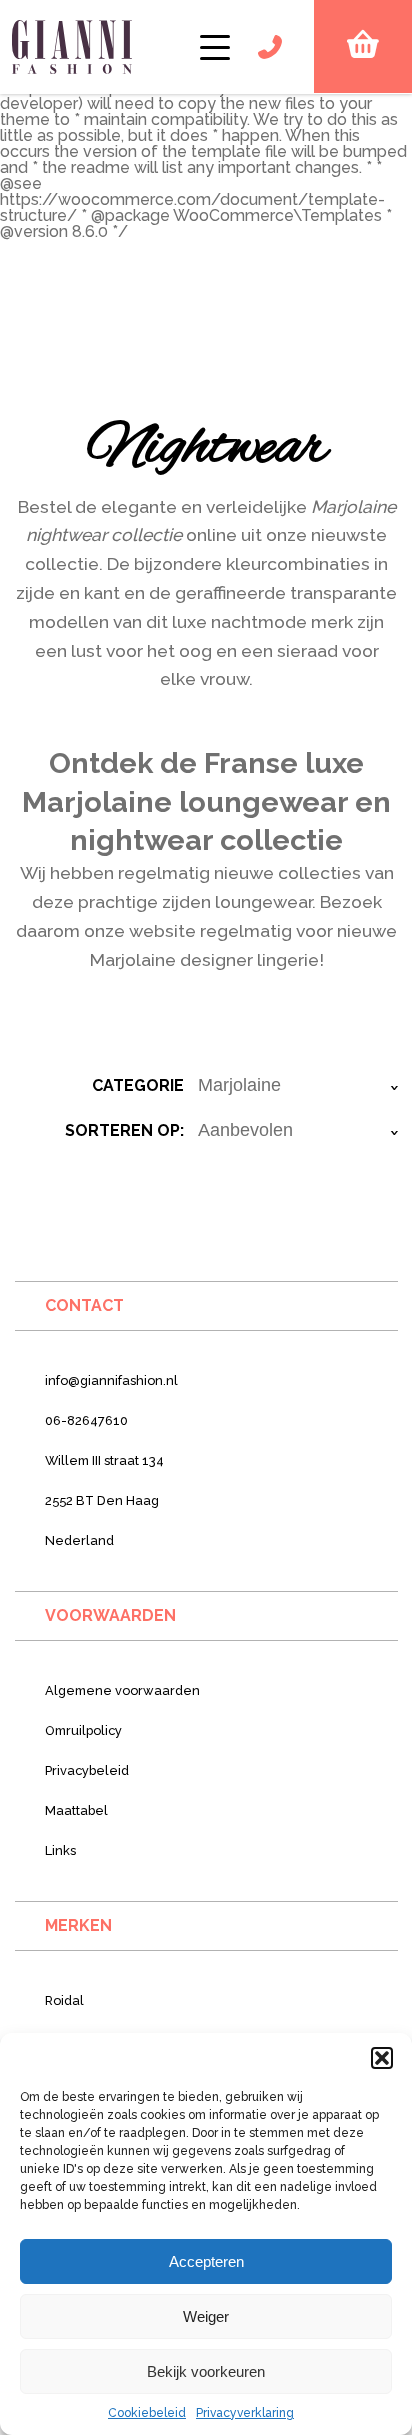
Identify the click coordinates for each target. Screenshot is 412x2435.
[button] (382, 2058)
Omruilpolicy (83, 1730)
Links (60, 1850)
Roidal (64, 2000)
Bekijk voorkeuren (206, 2371)
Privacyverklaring (245, 2413)
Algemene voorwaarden (122, 1690)
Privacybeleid (87, 1770)
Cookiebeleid (147, 2413)
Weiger (206, 2316)
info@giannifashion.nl (111, 1380)
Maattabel (76, 1810)
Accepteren (206, 2261)
